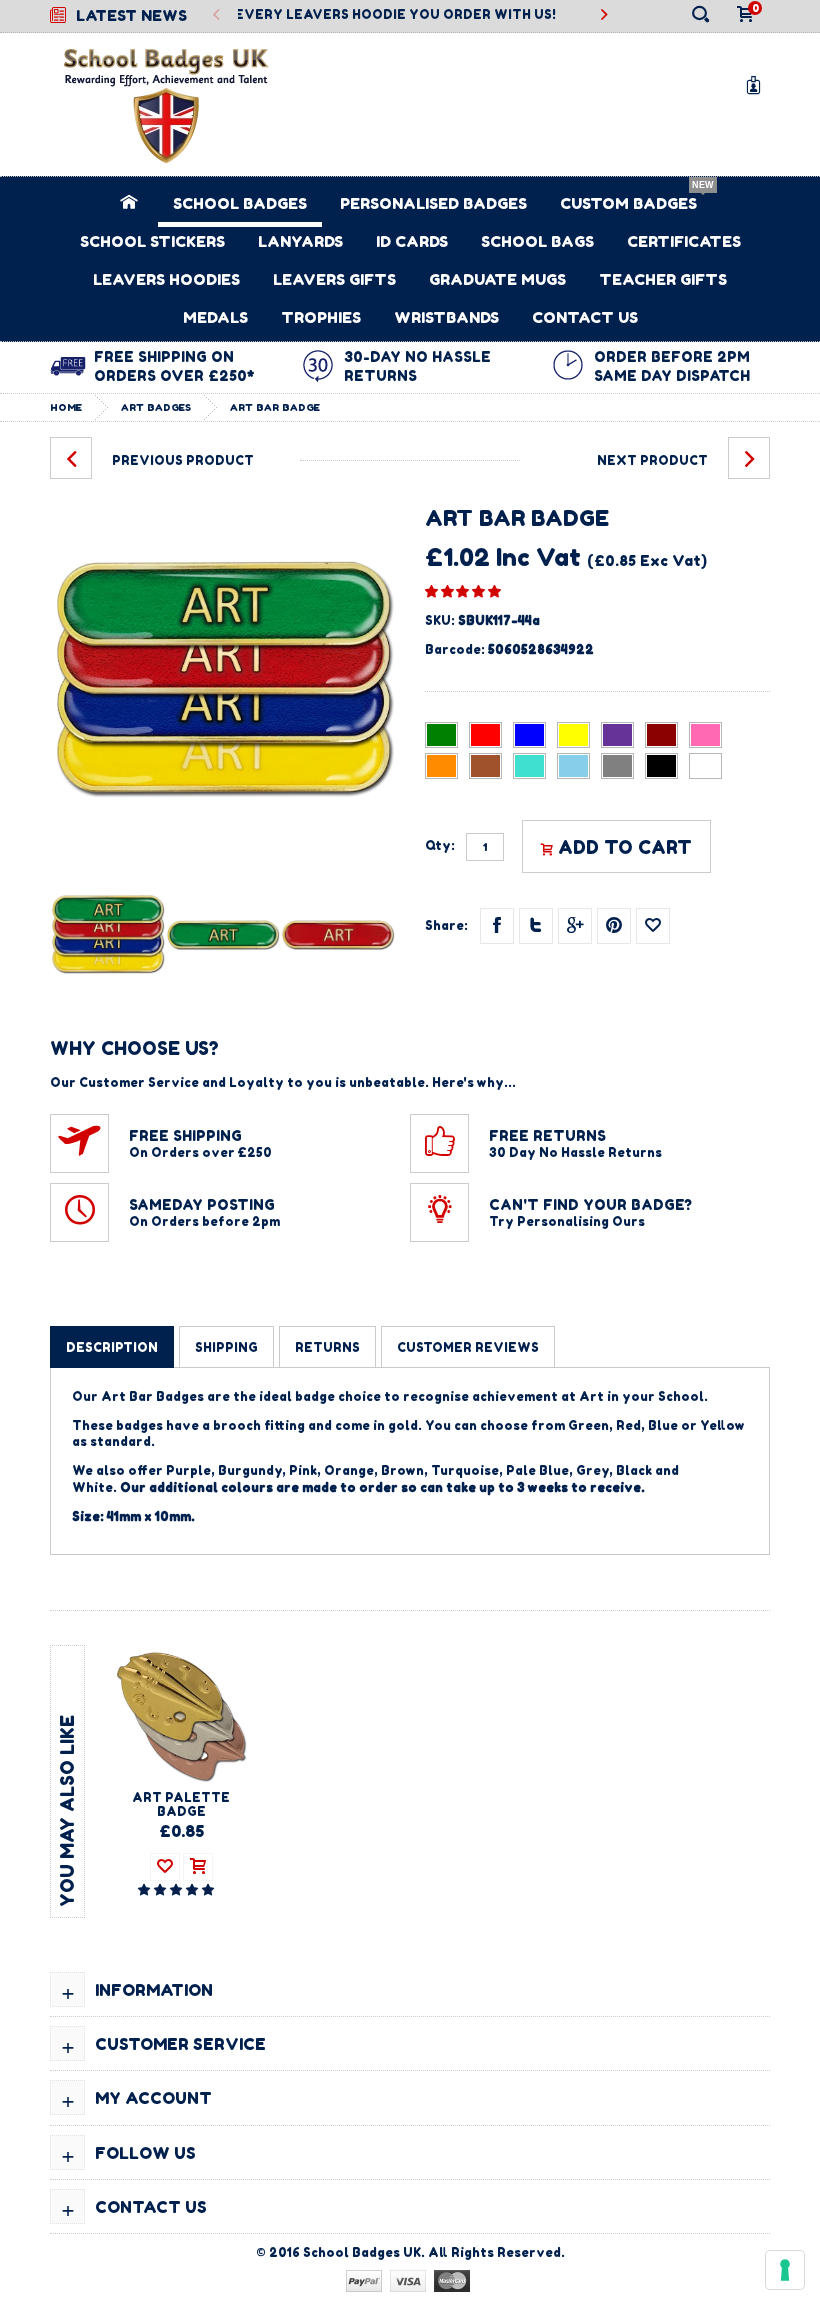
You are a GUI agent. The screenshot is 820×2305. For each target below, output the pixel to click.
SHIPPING (226, 1347)
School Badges (240, 203)
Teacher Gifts (663, 279)
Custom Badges (628, 203)
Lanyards (300, 241)
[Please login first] (653, 926)
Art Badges (156, 407)
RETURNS (327, 1347)
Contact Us (585, 317)
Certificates (684, 241)
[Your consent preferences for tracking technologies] (785, 2270)
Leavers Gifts (334, 279)
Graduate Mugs (497, 279)
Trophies (321, 317)
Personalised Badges (433, 203)
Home (66, 407)
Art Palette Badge (181, 1804)
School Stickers (152, 241)
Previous (217, 15)
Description (112, 1347)
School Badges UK (362, 2252)
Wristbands (446, 317)
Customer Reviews (468, 1347)
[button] (463, 591)
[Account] (757, 84)
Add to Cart (625, 847)
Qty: (440, 846)
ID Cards (412, 241)
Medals (215, 317)
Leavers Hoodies (166, 279)
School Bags (537, 241)
